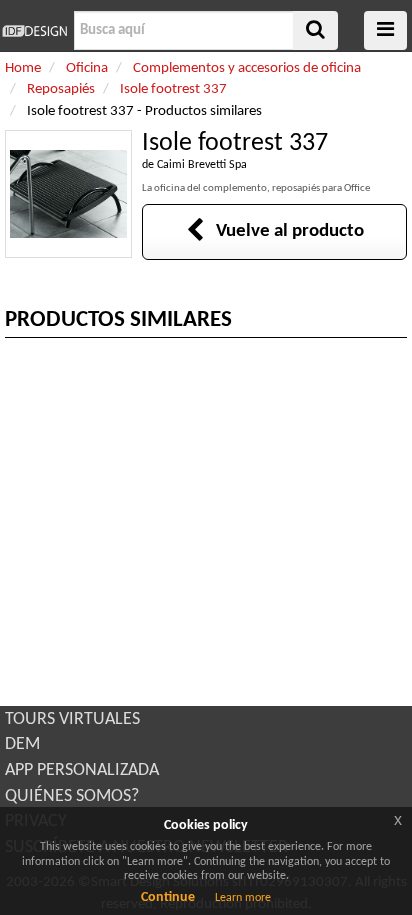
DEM (22, 744)
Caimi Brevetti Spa (202, 165)
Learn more (243, 898)
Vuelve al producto (284, 231)
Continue (168, 897)
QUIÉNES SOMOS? (72, 796)
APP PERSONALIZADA (82, 770)
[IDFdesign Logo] (34, 31)
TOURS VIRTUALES (72, 719)
